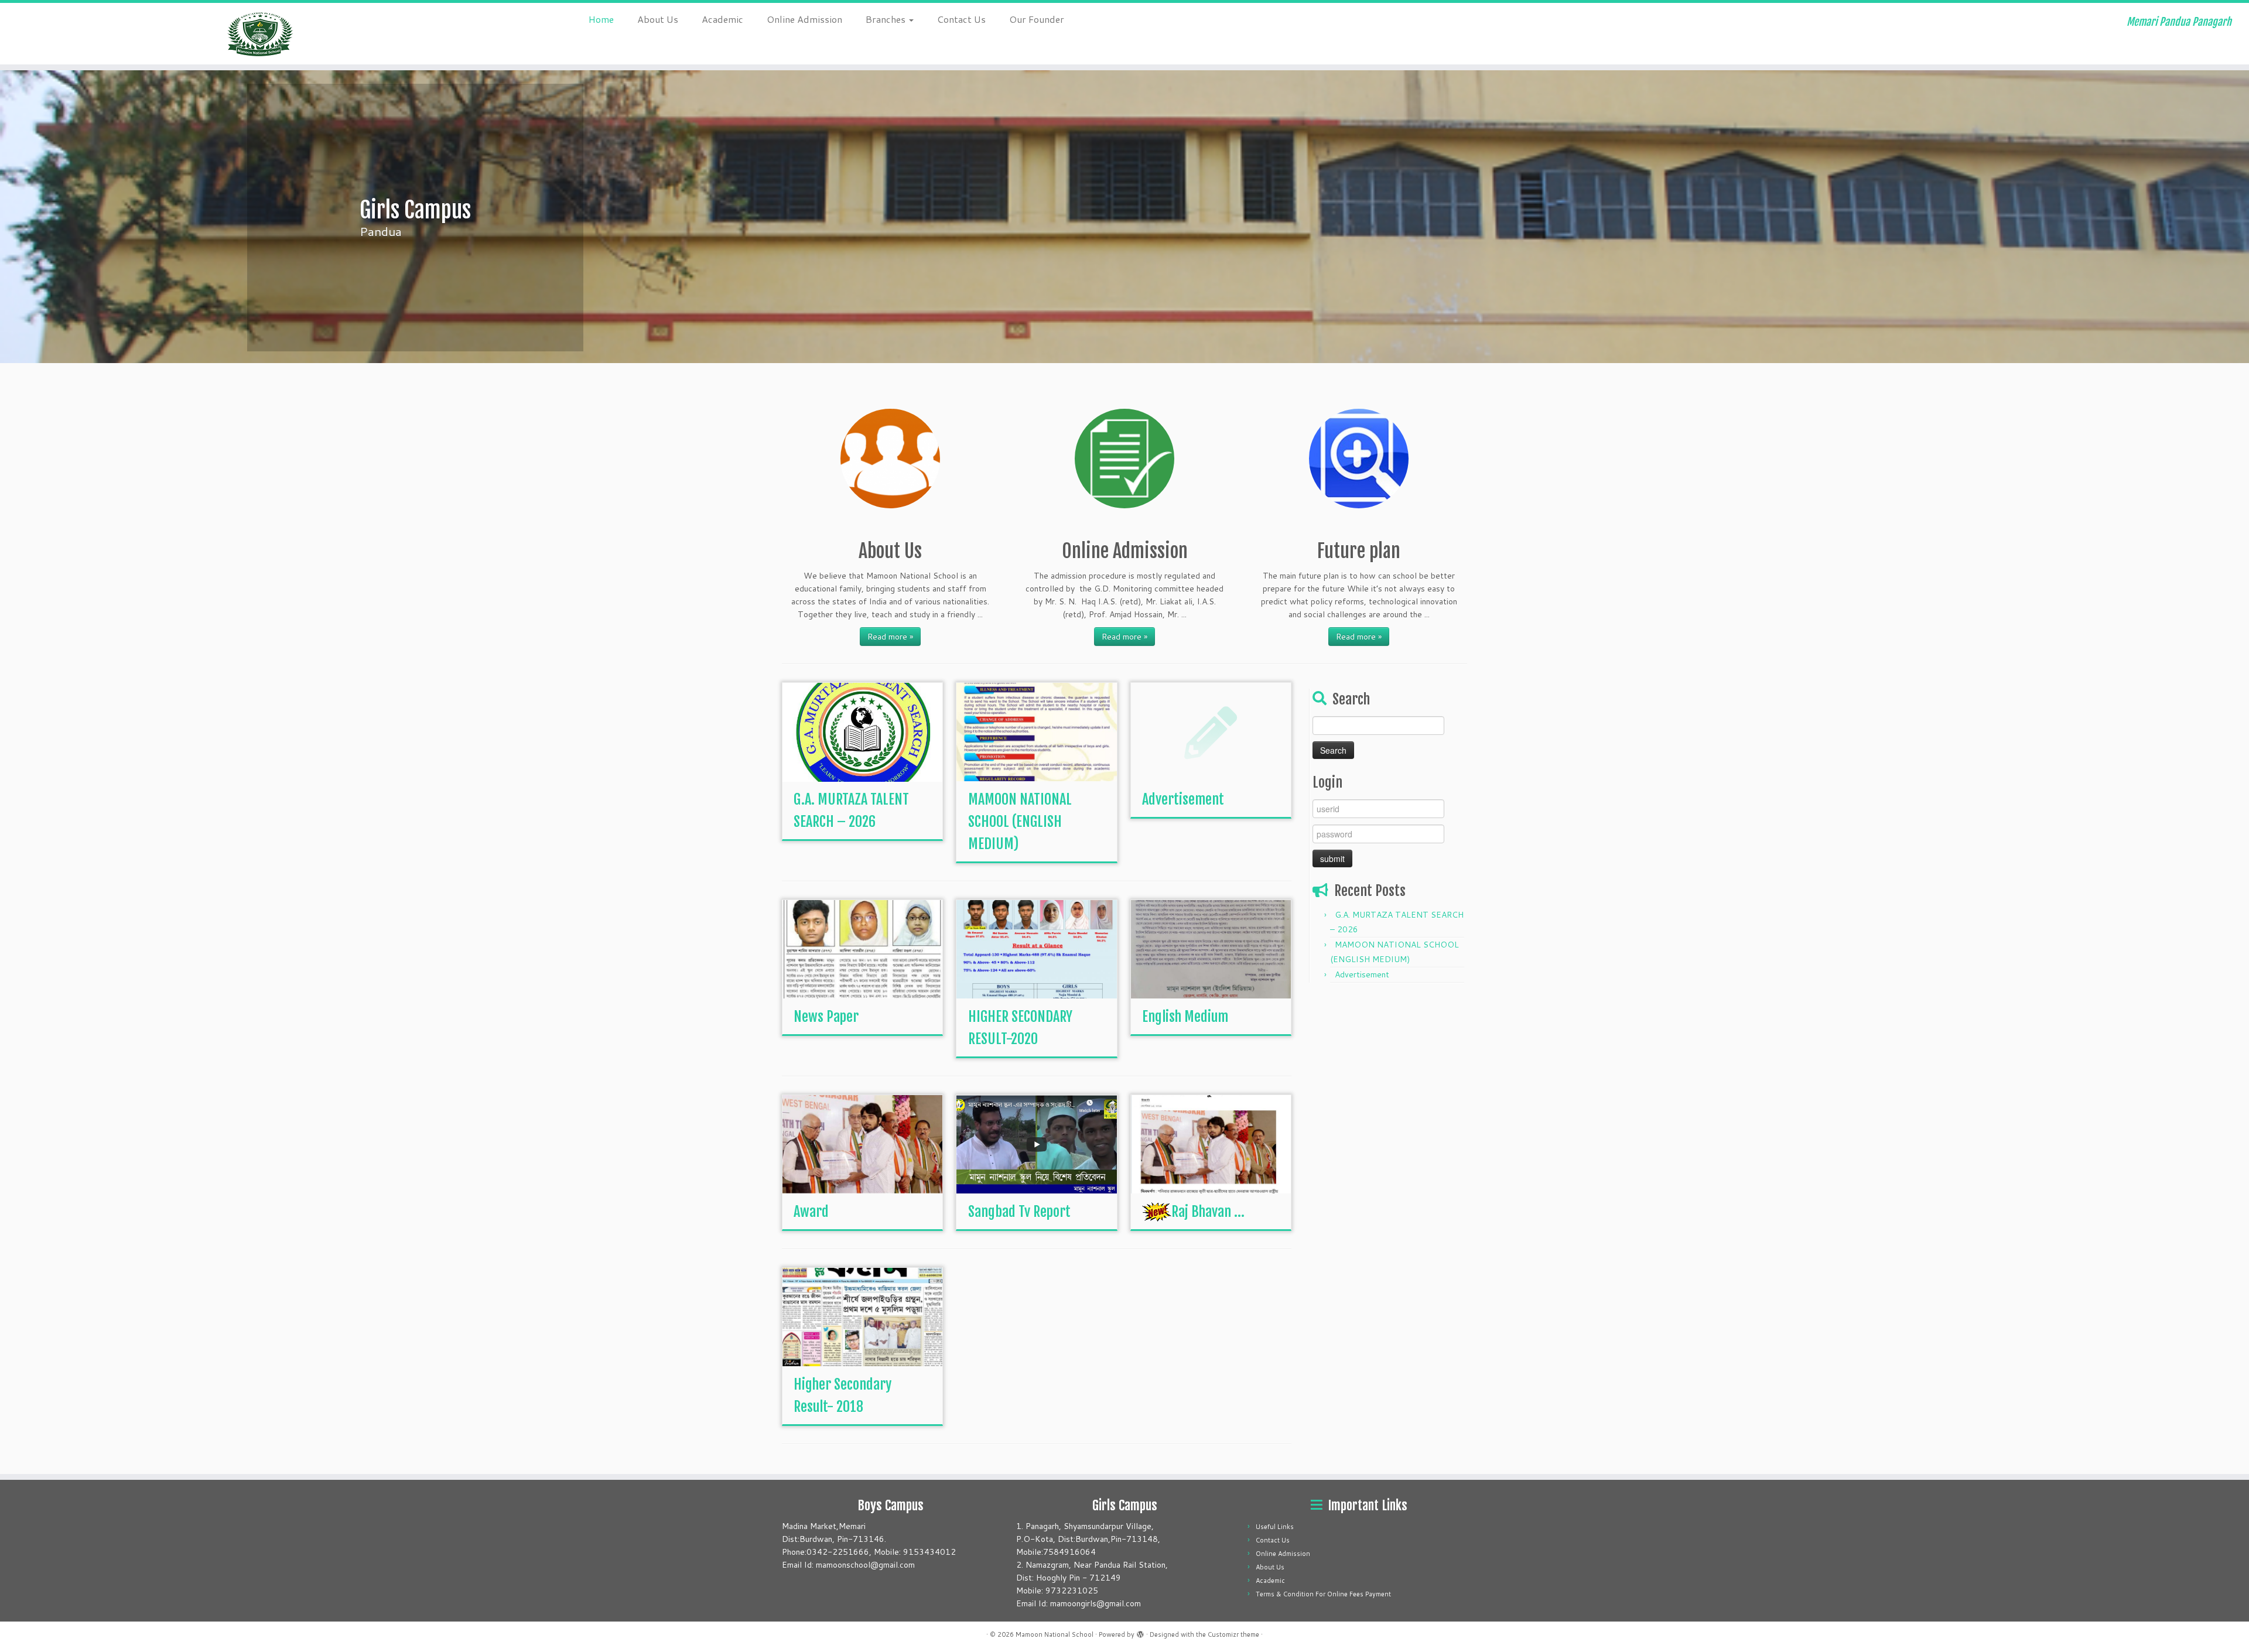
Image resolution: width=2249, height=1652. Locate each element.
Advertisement (1183, 799)
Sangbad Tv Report (1019, 1212)
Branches (887, 19)
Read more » (890, 637)
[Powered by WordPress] (1140, 1632)
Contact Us (961, 19)
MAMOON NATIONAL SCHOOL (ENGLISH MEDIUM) (1020, 822)
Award (811, 1212)
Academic (722, 19)
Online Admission (804, 19)
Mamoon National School (1055, 1634)
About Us (658, 19)
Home (601, 19)
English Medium (1185, 1017)
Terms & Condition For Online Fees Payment (1323, 1594)
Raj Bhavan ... (1208, 1212)
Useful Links (1275, 1527)
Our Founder (1037, 19)
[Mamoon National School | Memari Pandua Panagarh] (259, 34)
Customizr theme (1233, 1634)
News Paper (826, 1017)
